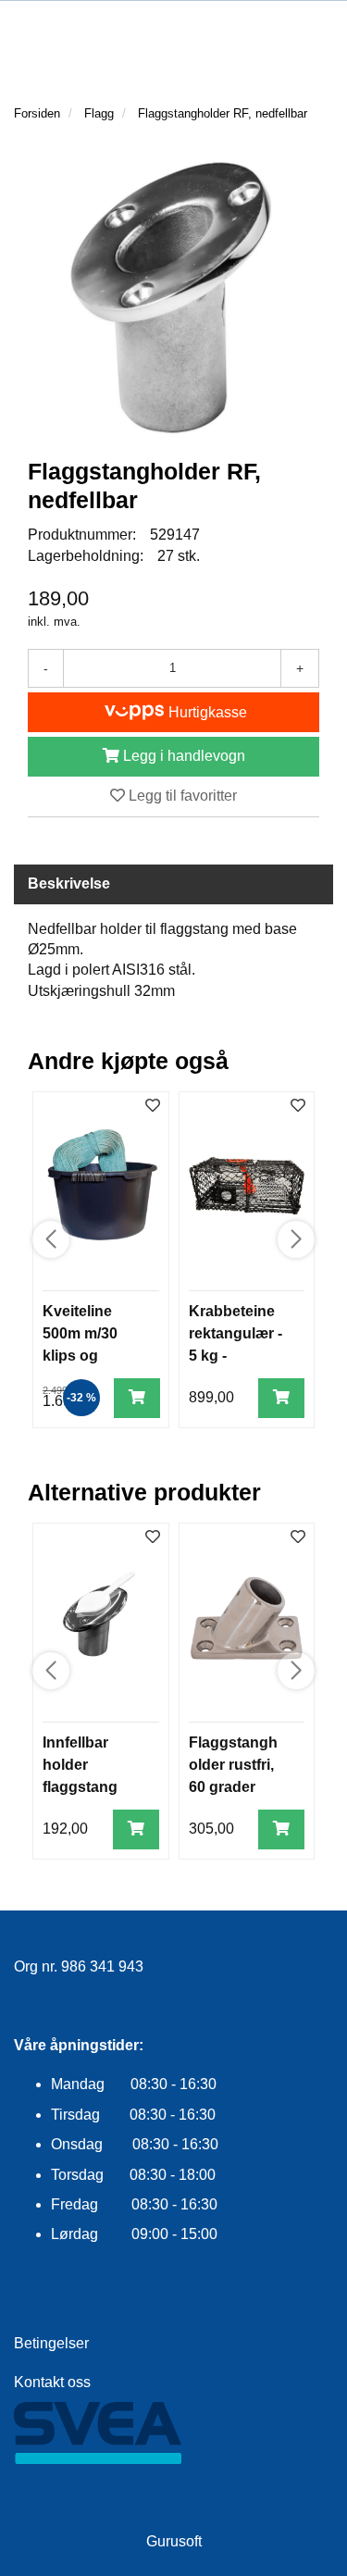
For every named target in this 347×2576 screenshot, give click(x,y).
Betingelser (51, 2343)
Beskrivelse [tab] (69, 884)
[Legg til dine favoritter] (153, 1107)
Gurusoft (174, 2541)
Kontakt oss (52, 2382)
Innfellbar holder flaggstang (80, 1765)
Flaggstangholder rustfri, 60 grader (233, 1765)
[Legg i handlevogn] (137, 1398)
